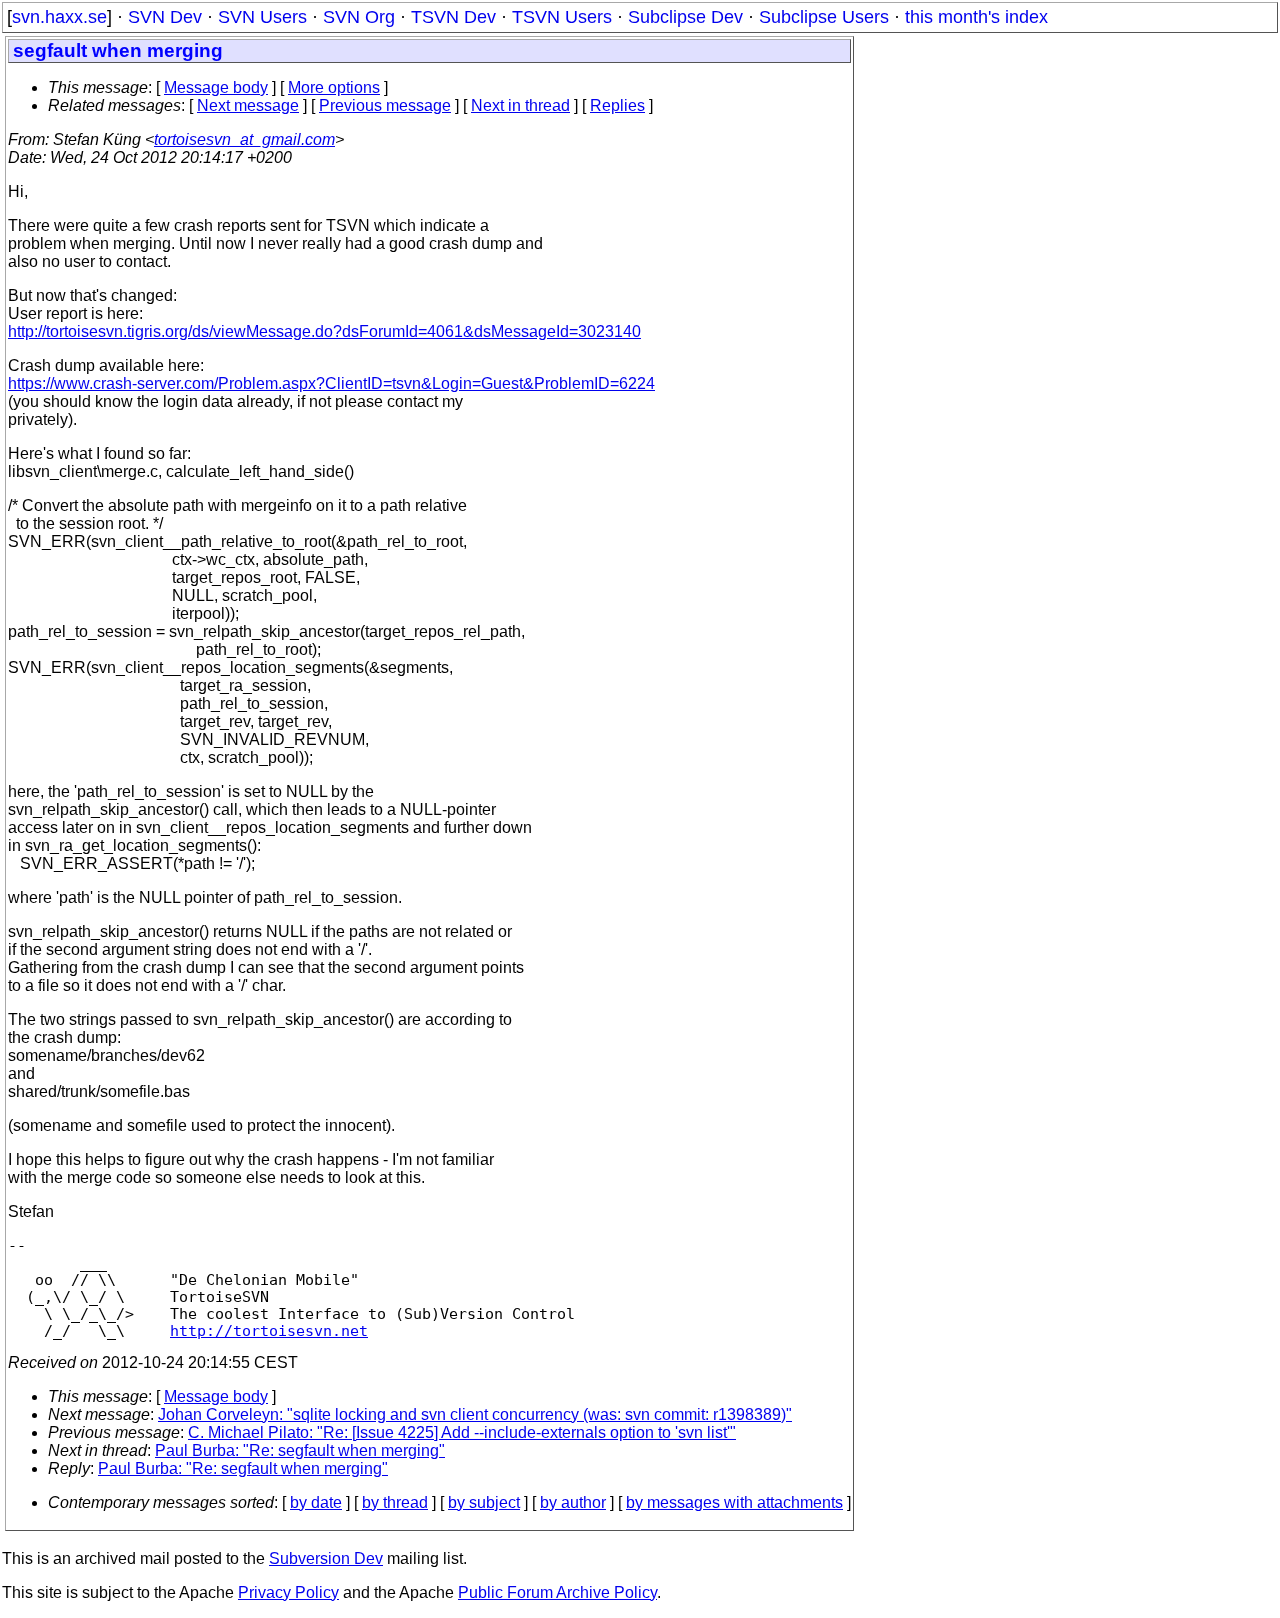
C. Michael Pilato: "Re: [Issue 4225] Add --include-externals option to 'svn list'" (462, 1432)
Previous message (385, 105)
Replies (617, 105)
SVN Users (262, 17)
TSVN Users (562, 17)
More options (334, 87)
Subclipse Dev (685, 17)
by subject (484, 1502)
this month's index (976, 17)
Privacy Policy (288, 1592)
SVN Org (359, 17)
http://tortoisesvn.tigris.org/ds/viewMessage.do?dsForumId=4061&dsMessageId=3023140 (324, 331)
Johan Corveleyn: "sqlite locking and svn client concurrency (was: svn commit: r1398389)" (475, 1414)
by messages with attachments (734, 1502)
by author (573, 1502)
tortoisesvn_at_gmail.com (244, 139)
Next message (248, 105)
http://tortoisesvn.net (269, 1330)
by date (316, 1502)
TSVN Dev (453, 17)
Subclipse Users (824, 17)
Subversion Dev (326, 1558)
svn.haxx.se (59, 17)
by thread (395, 1502)
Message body (216, 87)
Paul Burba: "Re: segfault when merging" (300, 1450)
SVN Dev (165, 17)
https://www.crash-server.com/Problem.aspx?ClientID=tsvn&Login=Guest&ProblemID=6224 (331, 383)
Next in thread (520, 105)
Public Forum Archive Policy (557, 1592)
